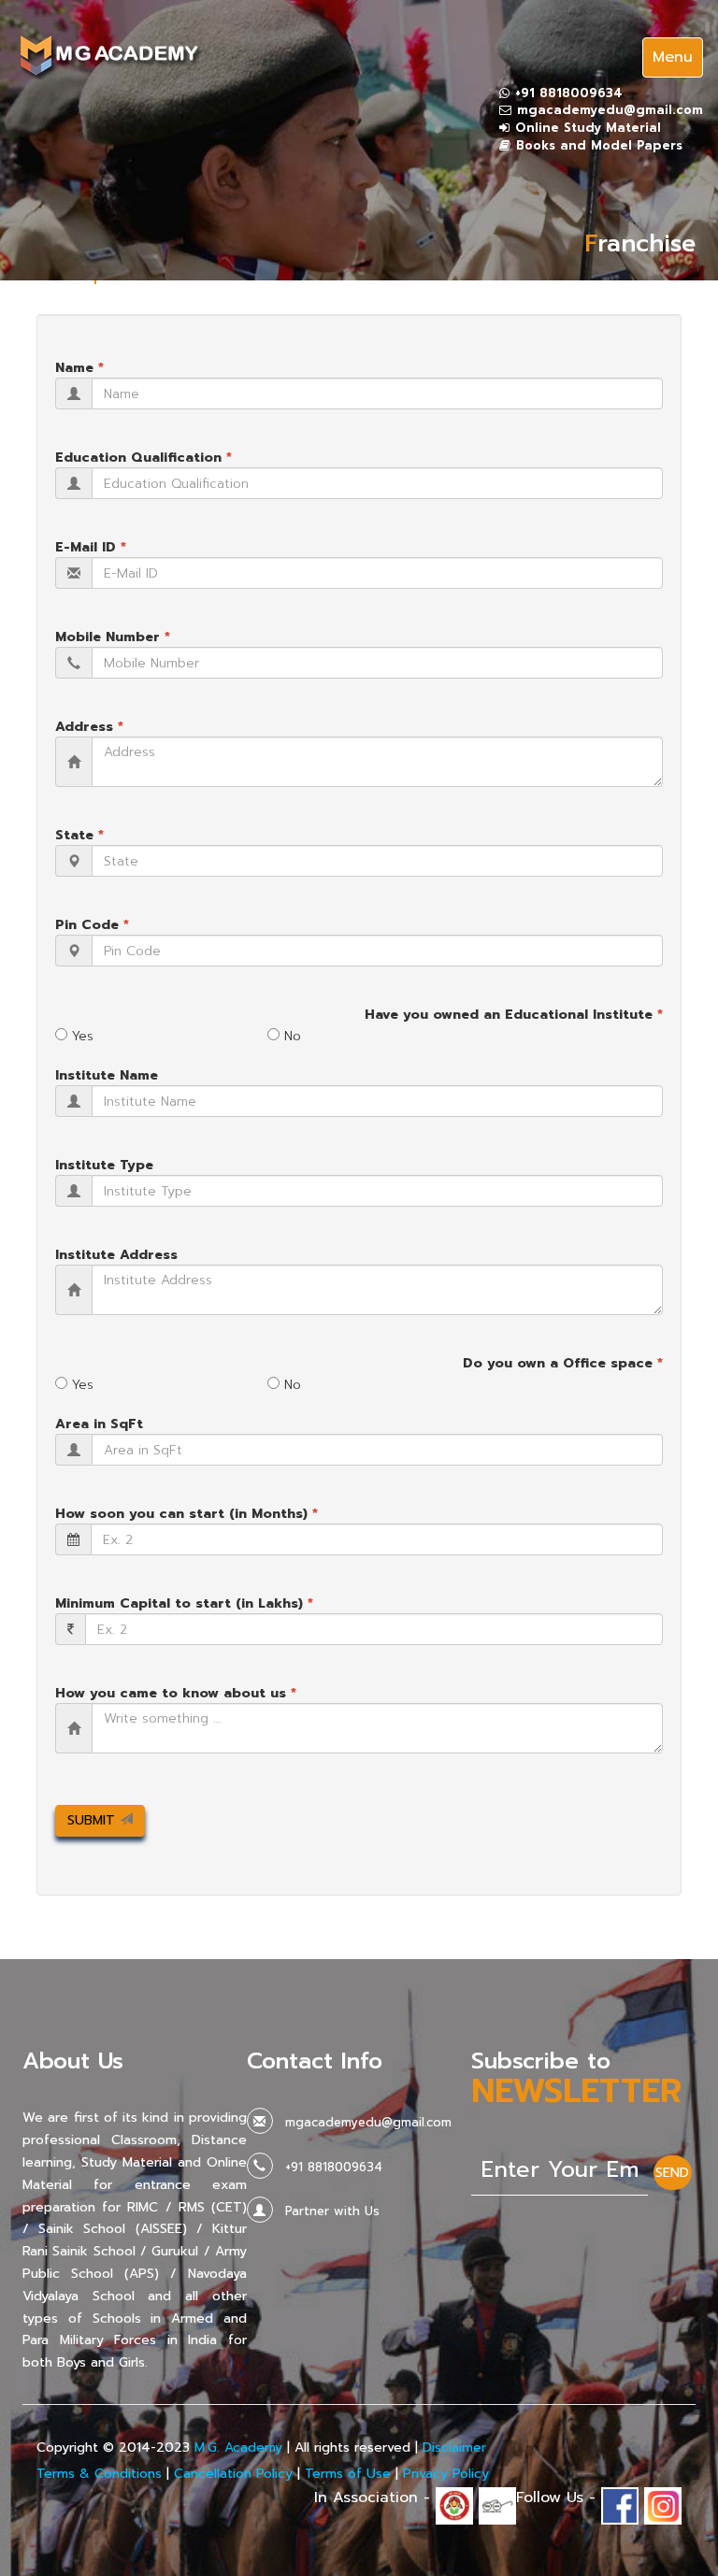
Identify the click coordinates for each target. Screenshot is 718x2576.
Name (79, 368)
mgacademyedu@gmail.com (610, 110)
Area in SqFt (99, 1424)
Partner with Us (332, 2211)
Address (89, 727)
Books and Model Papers (599, 145)
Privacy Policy (446, 2474)
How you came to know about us (176, 1693)
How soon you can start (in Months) (187, 1514)
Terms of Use (348, 2474)
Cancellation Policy (233, 2474)
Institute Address (116, 1255)
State (79, 835)
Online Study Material (588, 128)
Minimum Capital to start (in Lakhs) (184, 1603)
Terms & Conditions (99, 2474)
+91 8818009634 (569, 93)
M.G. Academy (238, 2447)
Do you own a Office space (563, 1363)
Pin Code (92, 925)
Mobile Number (113, 637)
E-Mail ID (91, 547)
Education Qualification (144, 458)
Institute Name (107, 1075)
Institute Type (104, 1165)
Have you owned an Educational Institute (514, 1015)
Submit (93, 1820)
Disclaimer (454, 2447)
